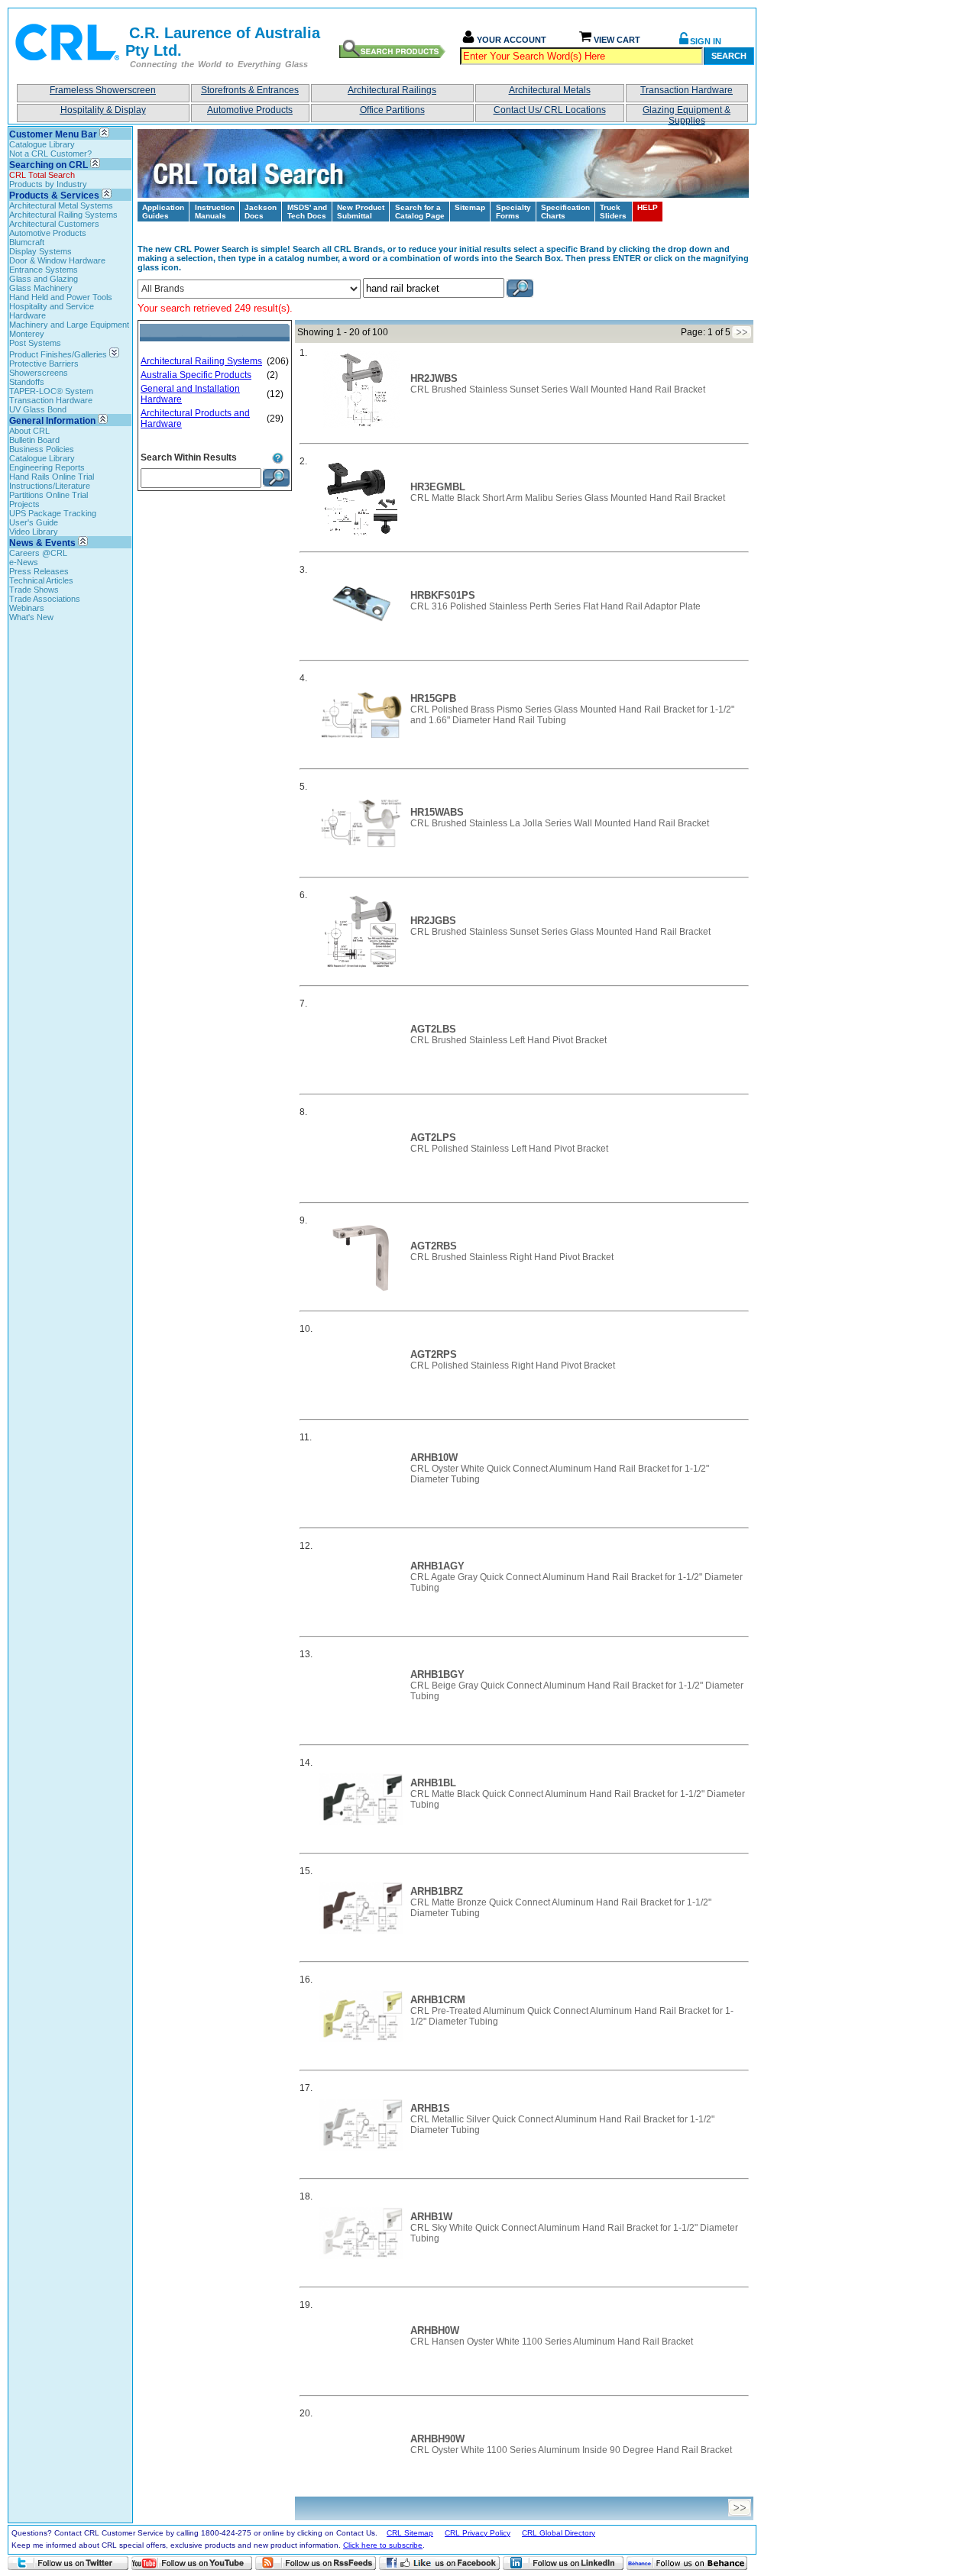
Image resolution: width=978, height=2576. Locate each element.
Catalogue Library (42, 144)
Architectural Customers (54, 224)
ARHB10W (434, 1458)
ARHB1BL (433, 1783)
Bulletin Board (34, 440)
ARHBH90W (437, 2439)
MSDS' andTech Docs (307, 212)
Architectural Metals (550, 90)
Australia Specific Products (196, 375)
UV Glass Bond (38, 409)
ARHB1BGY (437, 1674)
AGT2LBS (433, 1029)
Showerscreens (39, 373)
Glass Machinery (41, 288)
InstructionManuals (215, 212)
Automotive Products (250, 110)
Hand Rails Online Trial (52, 477)
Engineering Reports (47, 467)
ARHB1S (430, 2108)
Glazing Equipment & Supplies (687, 113)
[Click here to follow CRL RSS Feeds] (316, 2563)
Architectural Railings (392, 90)
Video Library (34, 532)
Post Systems (35, 343)
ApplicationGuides (163, 212)
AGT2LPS (433, 1138)
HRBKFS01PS (443, 595)
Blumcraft (27, 242)
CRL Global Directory (559, 2533)
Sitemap (470, 207)
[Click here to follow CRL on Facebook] (439, 2563)
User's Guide (34, 522)
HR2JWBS (434, 378)
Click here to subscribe (383, 2545)
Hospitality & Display (103, 110)
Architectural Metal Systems (61, 205)
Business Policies (42, 449)
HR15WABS (437, 812)
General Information (52, 421)
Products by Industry (48, 184)
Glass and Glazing (44, 279)
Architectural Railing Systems (63, 215)
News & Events (42, 543)
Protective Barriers (44, 364)
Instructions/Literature (50, 486)
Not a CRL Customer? (50, 154)
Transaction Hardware (687, 90)
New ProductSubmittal (361, 212)
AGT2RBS (434, 1246)
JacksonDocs (261, 212)
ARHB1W (431, 2217)
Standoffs (27, 382)
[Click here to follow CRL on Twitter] (68, 2563)
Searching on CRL (49, 165)
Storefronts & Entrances (250, 90)
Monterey (27, 334)
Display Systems (40, 251)
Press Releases (39, 571)
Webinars (27, 608)
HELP (648, 207)
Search (729, 56)
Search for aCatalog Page (420, 212)
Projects (24, 504)
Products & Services (54, 196)
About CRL (29, 431)
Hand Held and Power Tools (61, 297)
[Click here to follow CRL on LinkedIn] (563, 2563)
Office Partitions (392, 110)
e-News (24, 562)
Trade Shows (34, 590)
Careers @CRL (38, 553)
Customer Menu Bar (53, 134)
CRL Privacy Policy (478, 2533)
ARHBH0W (435, 2330)
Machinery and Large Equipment (69, 325)
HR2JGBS (433, 921)
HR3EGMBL (438, 487)
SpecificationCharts (565, 212)
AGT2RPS (434, 1354)
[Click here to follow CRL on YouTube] (192, 2563)
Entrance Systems (44, 270)
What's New (31, 617)
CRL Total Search (42, 175)
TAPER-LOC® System (51, 391)
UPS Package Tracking (53, 513)
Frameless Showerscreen (103, 90)
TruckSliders (613, 212)
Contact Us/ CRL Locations (550, 110)
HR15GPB (433, 698)
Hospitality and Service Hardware (52, 311)
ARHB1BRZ (437, 1891)
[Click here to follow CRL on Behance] (687, 2563)
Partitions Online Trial (49, 495)
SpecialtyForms (513, 212)
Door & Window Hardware (57, 260)
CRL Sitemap (410, 2533)
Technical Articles (41, 580)
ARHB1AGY (437, 1566)
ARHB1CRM (438, 2000)
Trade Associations (45, 599)
